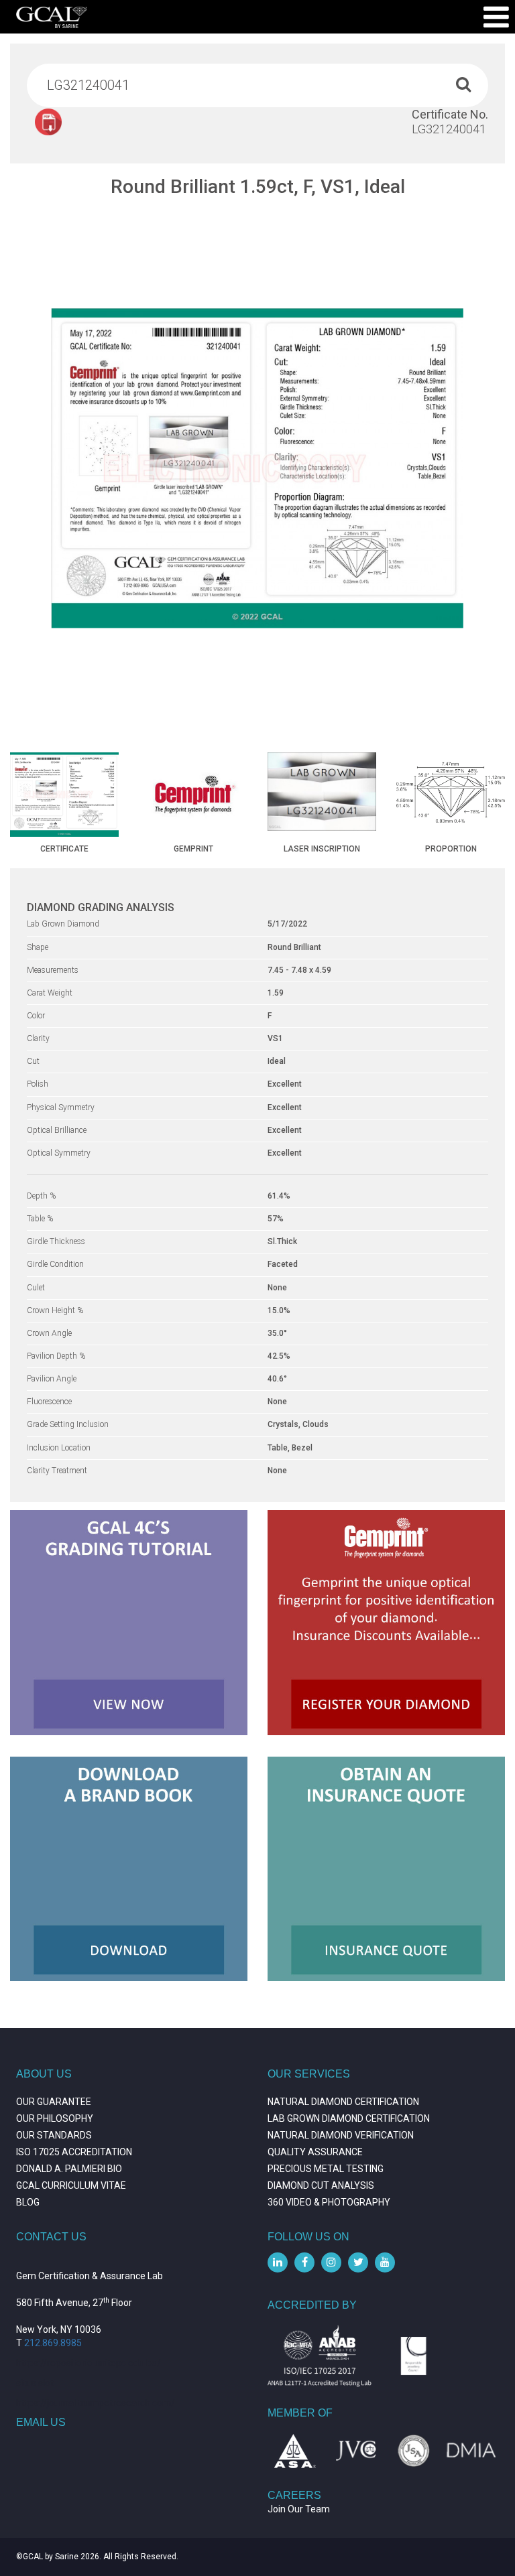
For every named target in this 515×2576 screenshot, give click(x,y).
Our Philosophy (55, 2118)
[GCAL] (52, 17)
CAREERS (294, 2495)
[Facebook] (304, 2262)
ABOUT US (44, 2074)
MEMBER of (300, 2413)
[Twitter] (358, 2262)
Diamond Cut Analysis (321, 2185)
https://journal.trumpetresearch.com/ (96, 2403)
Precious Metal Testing (326, 2169)
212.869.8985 (53, 2343)
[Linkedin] (278, 2262)
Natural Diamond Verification (341, 2135)
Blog (28, 2202)
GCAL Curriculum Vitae (71, 2185)
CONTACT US (51, 2237)
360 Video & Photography (329, 2202)
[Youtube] (385, 2262)
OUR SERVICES (309, 2074)
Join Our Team (299, 2509)
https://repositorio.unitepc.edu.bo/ (89, 2363)
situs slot (35, 2383)
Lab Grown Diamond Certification (349, 2118)
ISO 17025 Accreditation (74, 2152)
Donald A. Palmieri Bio (69, 2169)
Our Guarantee (54, 2102)
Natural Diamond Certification (343, 2102)
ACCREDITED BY (312, 2305)
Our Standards (54, 2135)
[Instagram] (331, 2262)
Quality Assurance (315, 2152)
